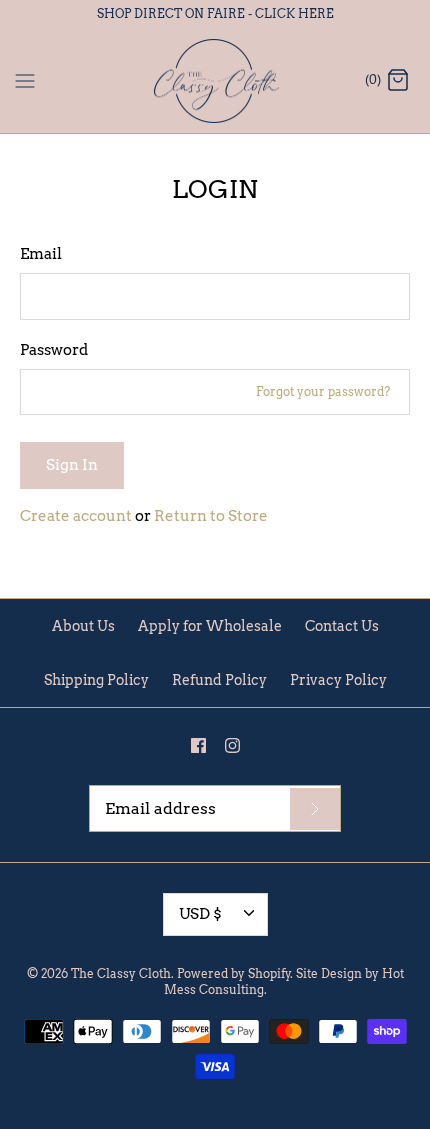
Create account (76, 516)
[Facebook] (198, 745)
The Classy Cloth (121, 973)
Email (41, 254)
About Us (83, 626)
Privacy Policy (338, 680)
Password (54, 350)
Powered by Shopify (234, 973)
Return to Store (211, 516)
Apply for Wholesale (210, 626)
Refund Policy (219, 680)
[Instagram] (232, 745)
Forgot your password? (323, 391)
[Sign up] (315, 809)
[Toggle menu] (25, 80)
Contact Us (342, 626)
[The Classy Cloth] (215, 81)
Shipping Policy (96, 680)
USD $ (200, 914)
